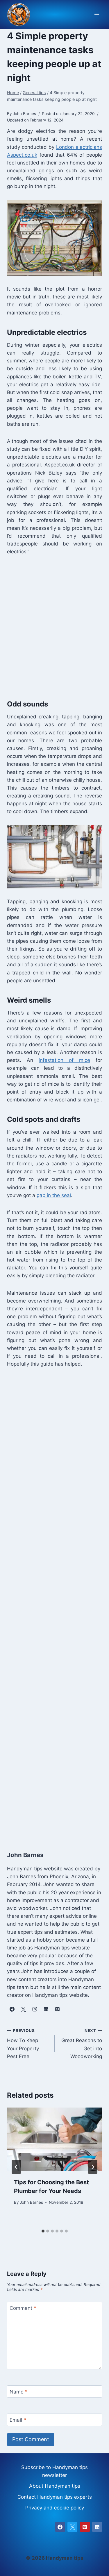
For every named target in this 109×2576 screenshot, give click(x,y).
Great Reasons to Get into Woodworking (82, 2044)
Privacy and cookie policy (55, 2508)
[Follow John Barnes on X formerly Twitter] (23, 2009)
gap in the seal (54, 1195)
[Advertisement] (54, 626)
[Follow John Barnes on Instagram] (35, 2009)
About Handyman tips (55, 2486)
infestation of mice (64, 1060)
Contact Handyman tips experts (55, 2497)
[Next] (93, 2167)
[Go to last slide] (16, 2167)
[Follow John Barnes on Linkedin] (46, 2009)
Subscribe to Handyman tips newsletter (54, 2471)
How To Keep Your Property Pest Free (23, 2044)
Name (19, 2392)
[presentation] (54, 2139)
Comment (23, 2308)
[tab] (43, 2231)
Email (18, 2420)
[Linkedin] (97, 2527)
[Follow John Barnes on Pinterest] (57, 2009)
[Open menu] (97, 15)
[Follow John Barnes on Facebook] (12, 2009)
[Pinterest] (85, 2527)
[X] (72, 2527)
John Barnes (31, 2202)
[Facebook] (60, 2527)
